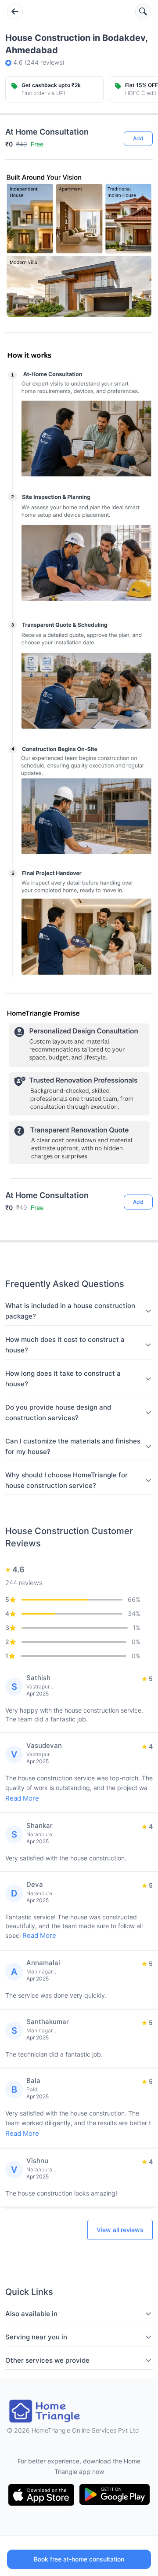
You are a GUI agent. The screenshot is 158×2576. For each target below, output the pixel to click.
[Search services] (143, 11)
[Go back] (15, 11)
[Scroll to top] (140, 1167)
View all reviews (120, 2230)
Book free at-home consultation (79, 2559)
